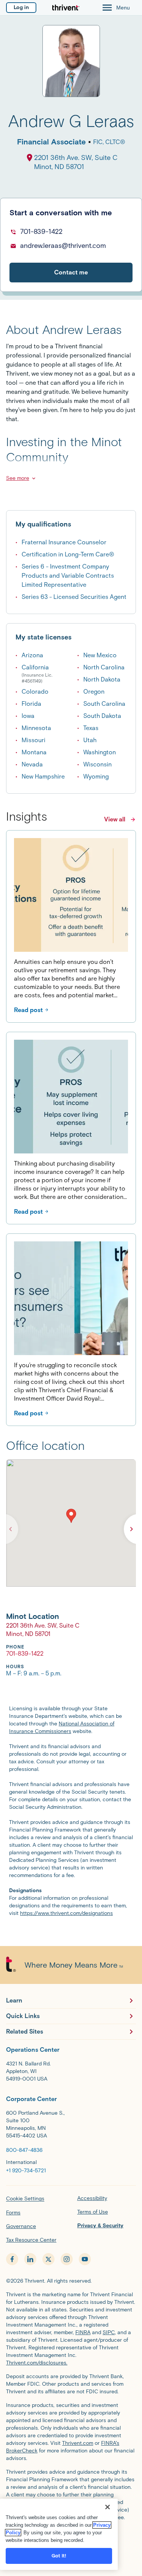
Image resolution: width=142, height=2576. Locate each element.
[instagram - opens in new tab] (67, 2259)
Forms (13, 2213)
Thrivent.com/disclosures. (37, 2363)
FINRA (83, 2332)
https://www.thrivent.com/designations (66, 1913)
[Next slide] (131, 1529)
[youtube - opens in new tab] (85, 2259)
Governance (21, 2226)
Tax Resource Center (31, 2240)
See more (18, 478)
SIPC (109, 2332)
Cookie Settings (25, 2199)
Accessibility (92, 2198)
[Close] (108, 2507)
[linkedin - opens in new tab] (30, 2259)
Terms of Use (93, 2212)
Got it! (59, 2556)
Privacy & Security (100, 2226)
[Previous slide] (11, 1529)
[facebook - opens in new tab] (12, 2259)
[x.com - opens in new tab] (48, 2259)
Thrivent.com (78, 2443)
